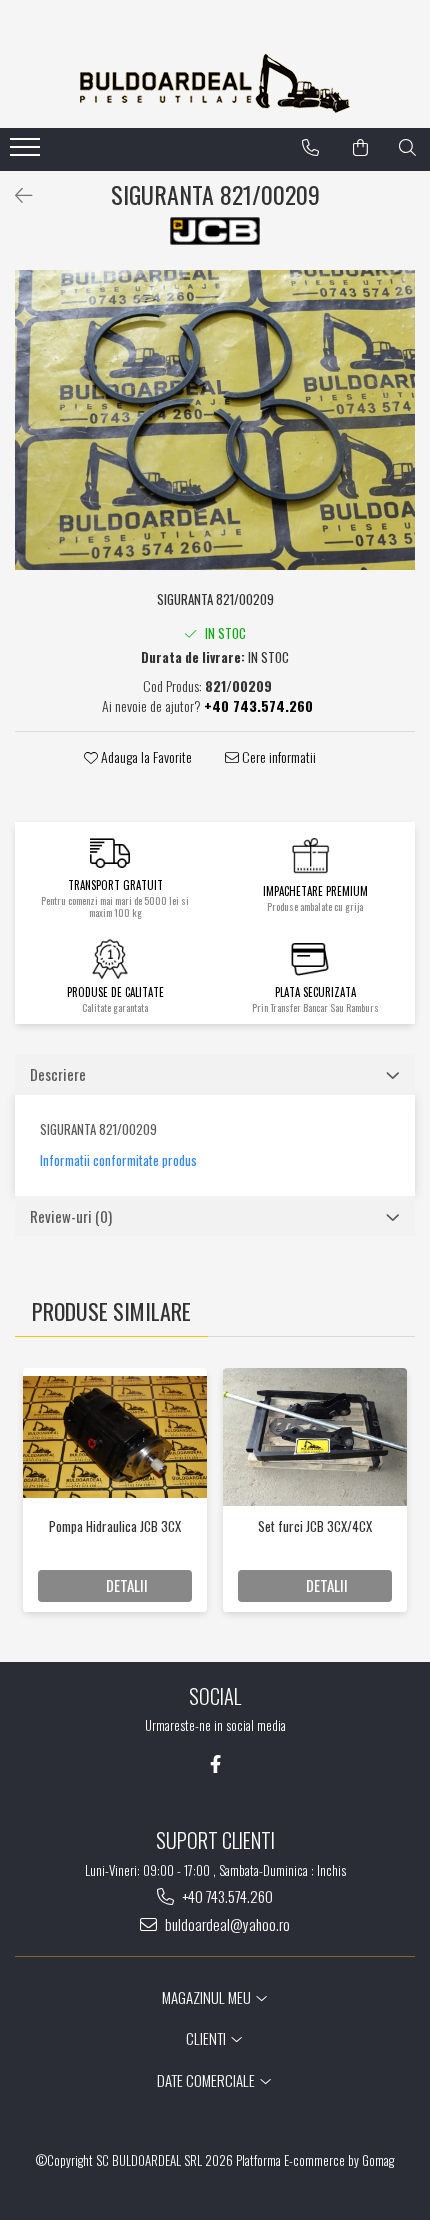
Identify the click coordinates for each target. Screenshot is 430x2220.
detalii (127, 1585)
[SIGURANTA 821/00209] (215, 420)
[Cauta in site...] (407, 148)
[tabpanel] (215, 420)
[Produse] (27, 153)
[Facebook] (215, 1763)
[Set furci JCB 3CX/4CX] (315, 1437)
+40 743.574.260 (226, 1896)
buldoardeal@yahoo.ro (226, 1924)
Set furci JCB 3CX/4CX (315, 1526)
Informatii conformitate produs (118, 1160)
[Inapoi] (15, 194)
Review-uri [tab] (71, 1216)
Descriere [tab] (58, 1074)
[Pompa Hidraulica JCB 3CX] (115, 1437)
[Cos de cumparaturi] (360, 148)
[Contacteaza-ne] (310, 148)
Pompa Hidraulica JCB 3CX (115, 1526)
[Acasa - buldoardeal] (215, 83)
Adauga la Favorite (145, 757)
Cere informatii (277, 757)
